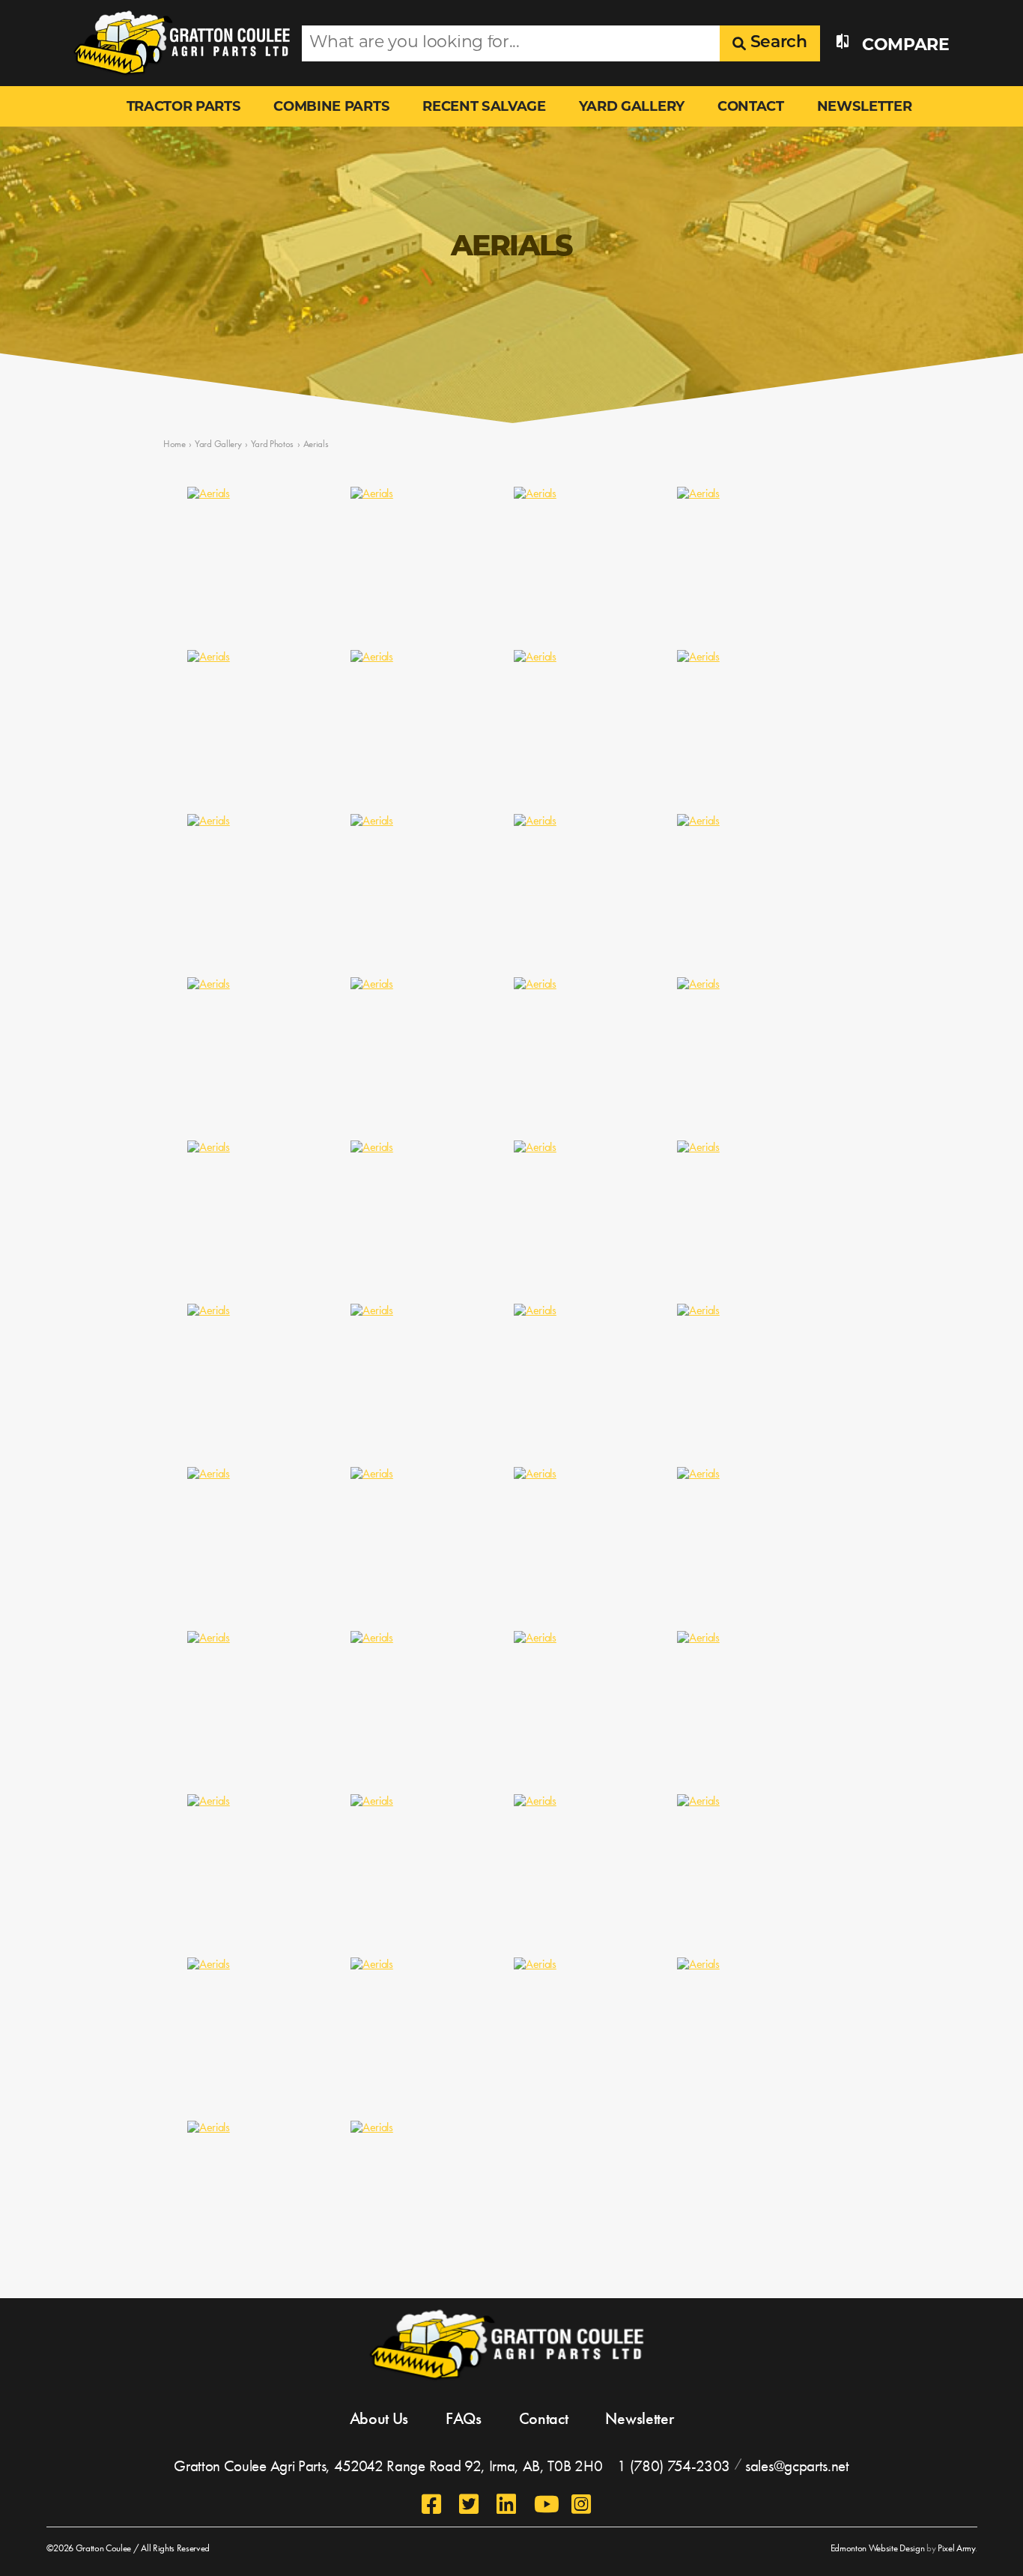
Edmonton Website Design (878, 2548)
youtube (545, 2504)
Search (777, 43)
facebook (433, 2504)
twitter (470, 2504)
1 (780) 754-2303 (674, 2466)
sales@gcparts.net (797, 2466)
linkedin (508, 2504)
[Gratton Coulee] (176, 43)
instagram (583, 2504)
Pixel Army (956, 2548)
